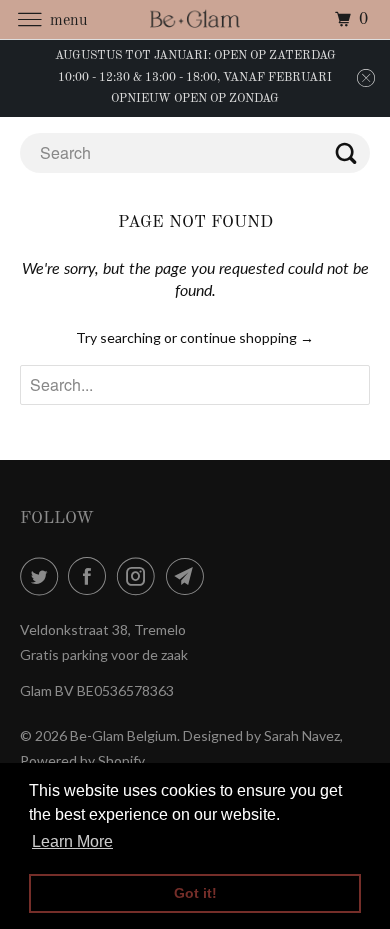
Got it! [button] (195, 893)
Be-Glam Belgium (123, 735)
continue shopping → (247, 337)
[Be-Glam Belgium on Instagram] (140, 576)
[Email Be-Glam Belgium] (189, 576)
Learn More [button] (72, 841)
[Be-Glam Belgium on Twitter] (43, 576)
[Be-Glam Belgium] (195, 19)
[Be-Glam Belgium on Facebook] (91, 576)
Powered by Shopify (82, 760)
